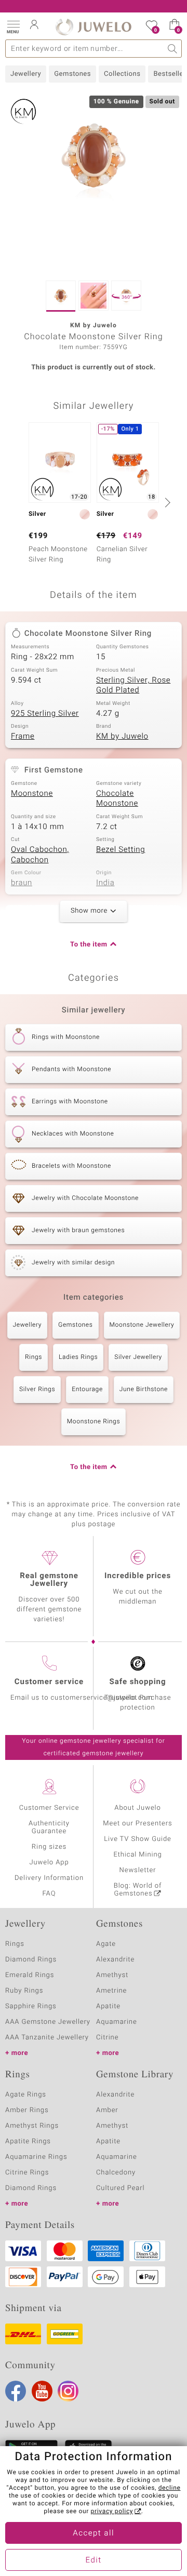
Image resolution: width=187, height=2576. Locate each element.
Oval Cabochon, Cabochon (40, 855)
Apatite (108, 2006)
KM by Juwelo (122, 737)
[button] (13, 26)
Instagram (68, 2391)
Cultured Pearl (120, 2188)
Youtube (42, 2391)
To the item (89, 945)
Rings (34, 1357)
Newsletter (138, 1870)
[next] (166, 502)
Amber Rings (27, 2110)
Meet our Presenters (137, 1824)
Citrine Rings (27, 2173)
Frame (23, 737)
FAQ (49, 1894)
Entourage (87, 1390)
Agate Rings (26, 2095)
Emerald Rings (30, 1975)
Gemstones (72, 74)
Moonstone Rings (94, 1422)
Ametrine (111, 1991)
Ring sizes (49, 1847)
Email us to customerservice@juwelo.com (82, 1698)
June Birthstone (144, 1390)
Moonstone (32, 794)
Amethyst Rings (32, 2126)
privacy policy (112, 2512)
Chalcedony (116, 2173)
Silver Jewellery (138, 1357)
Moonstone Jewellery (142, 1325)
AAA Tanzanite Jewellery (47, 2038)
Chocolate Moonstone (117, 799)
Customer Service (49, 1808)
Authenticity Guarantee (49, 1827)
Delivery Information (49, 1878)
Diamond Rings (31, 1960)
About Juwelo (137, 1808)
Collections (122, 74)
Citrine (107, 2038)
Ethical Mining (137, 1855)
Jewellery (26, 74)
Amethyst (112, 1975)
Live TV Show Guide (138, 1839)
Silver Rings (37, 1390)
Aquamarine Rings (36, 2157)
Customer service (49, 1682)
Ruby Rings (24, 1991)
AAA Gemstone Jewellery (48, 2022)
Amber (107, 2110)
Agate (106, 1944)
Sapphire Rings (31, 2006)
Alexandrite (115, 1960)
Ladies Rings (78, 1357)
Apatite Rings (28, 2141)
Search (173, 49)
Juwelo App (49, 1863)
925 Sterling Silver (45, 714)
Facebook (16, 2391)
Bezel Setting (121, 850)
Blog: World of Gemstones (138, 1890)
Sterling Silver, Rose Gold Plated (133, 686)
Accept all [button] (94, 2533)
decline (170, 2488)
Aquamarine (117, 2022)
